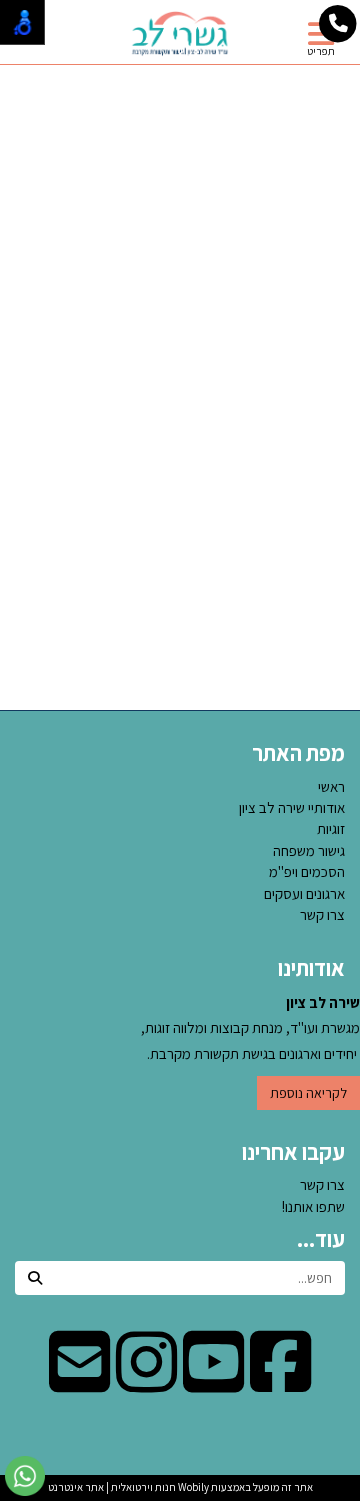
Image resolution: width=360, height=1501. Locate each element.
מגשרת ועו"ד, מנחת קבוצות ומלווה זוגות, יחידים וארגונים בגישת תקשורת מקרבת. (250, 1028)
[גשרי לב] (180, 33)
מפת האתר (298, 753)
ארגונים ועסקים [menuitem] (304, 893)
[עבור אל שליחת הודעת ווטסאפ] (25, 1476)
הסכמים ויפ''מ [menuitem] (307, 871)
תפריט (321, 51)
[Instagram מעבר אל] (146, 1382)
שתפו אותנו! (313, 1206)
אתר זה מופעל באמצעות (180, 1487)
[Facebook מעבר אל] (280, 1382)
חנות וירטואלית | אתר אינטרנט (112, 1487)
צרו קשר (322, 1184)
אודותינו (311, 968)
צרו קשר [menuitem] (322, 914)
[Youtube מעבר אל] (213, 1382)
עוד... (321, 1239)
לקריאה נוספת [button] (308, 1093)
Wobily (192, 1487)
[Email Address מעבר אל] (79, 1382)
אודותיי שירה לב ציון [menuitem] (292, 807)
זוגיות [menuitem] (331, 828)
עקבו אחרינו (293, 1152)
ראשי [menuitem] (331, 786)
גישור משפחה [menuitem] (309, 850)
